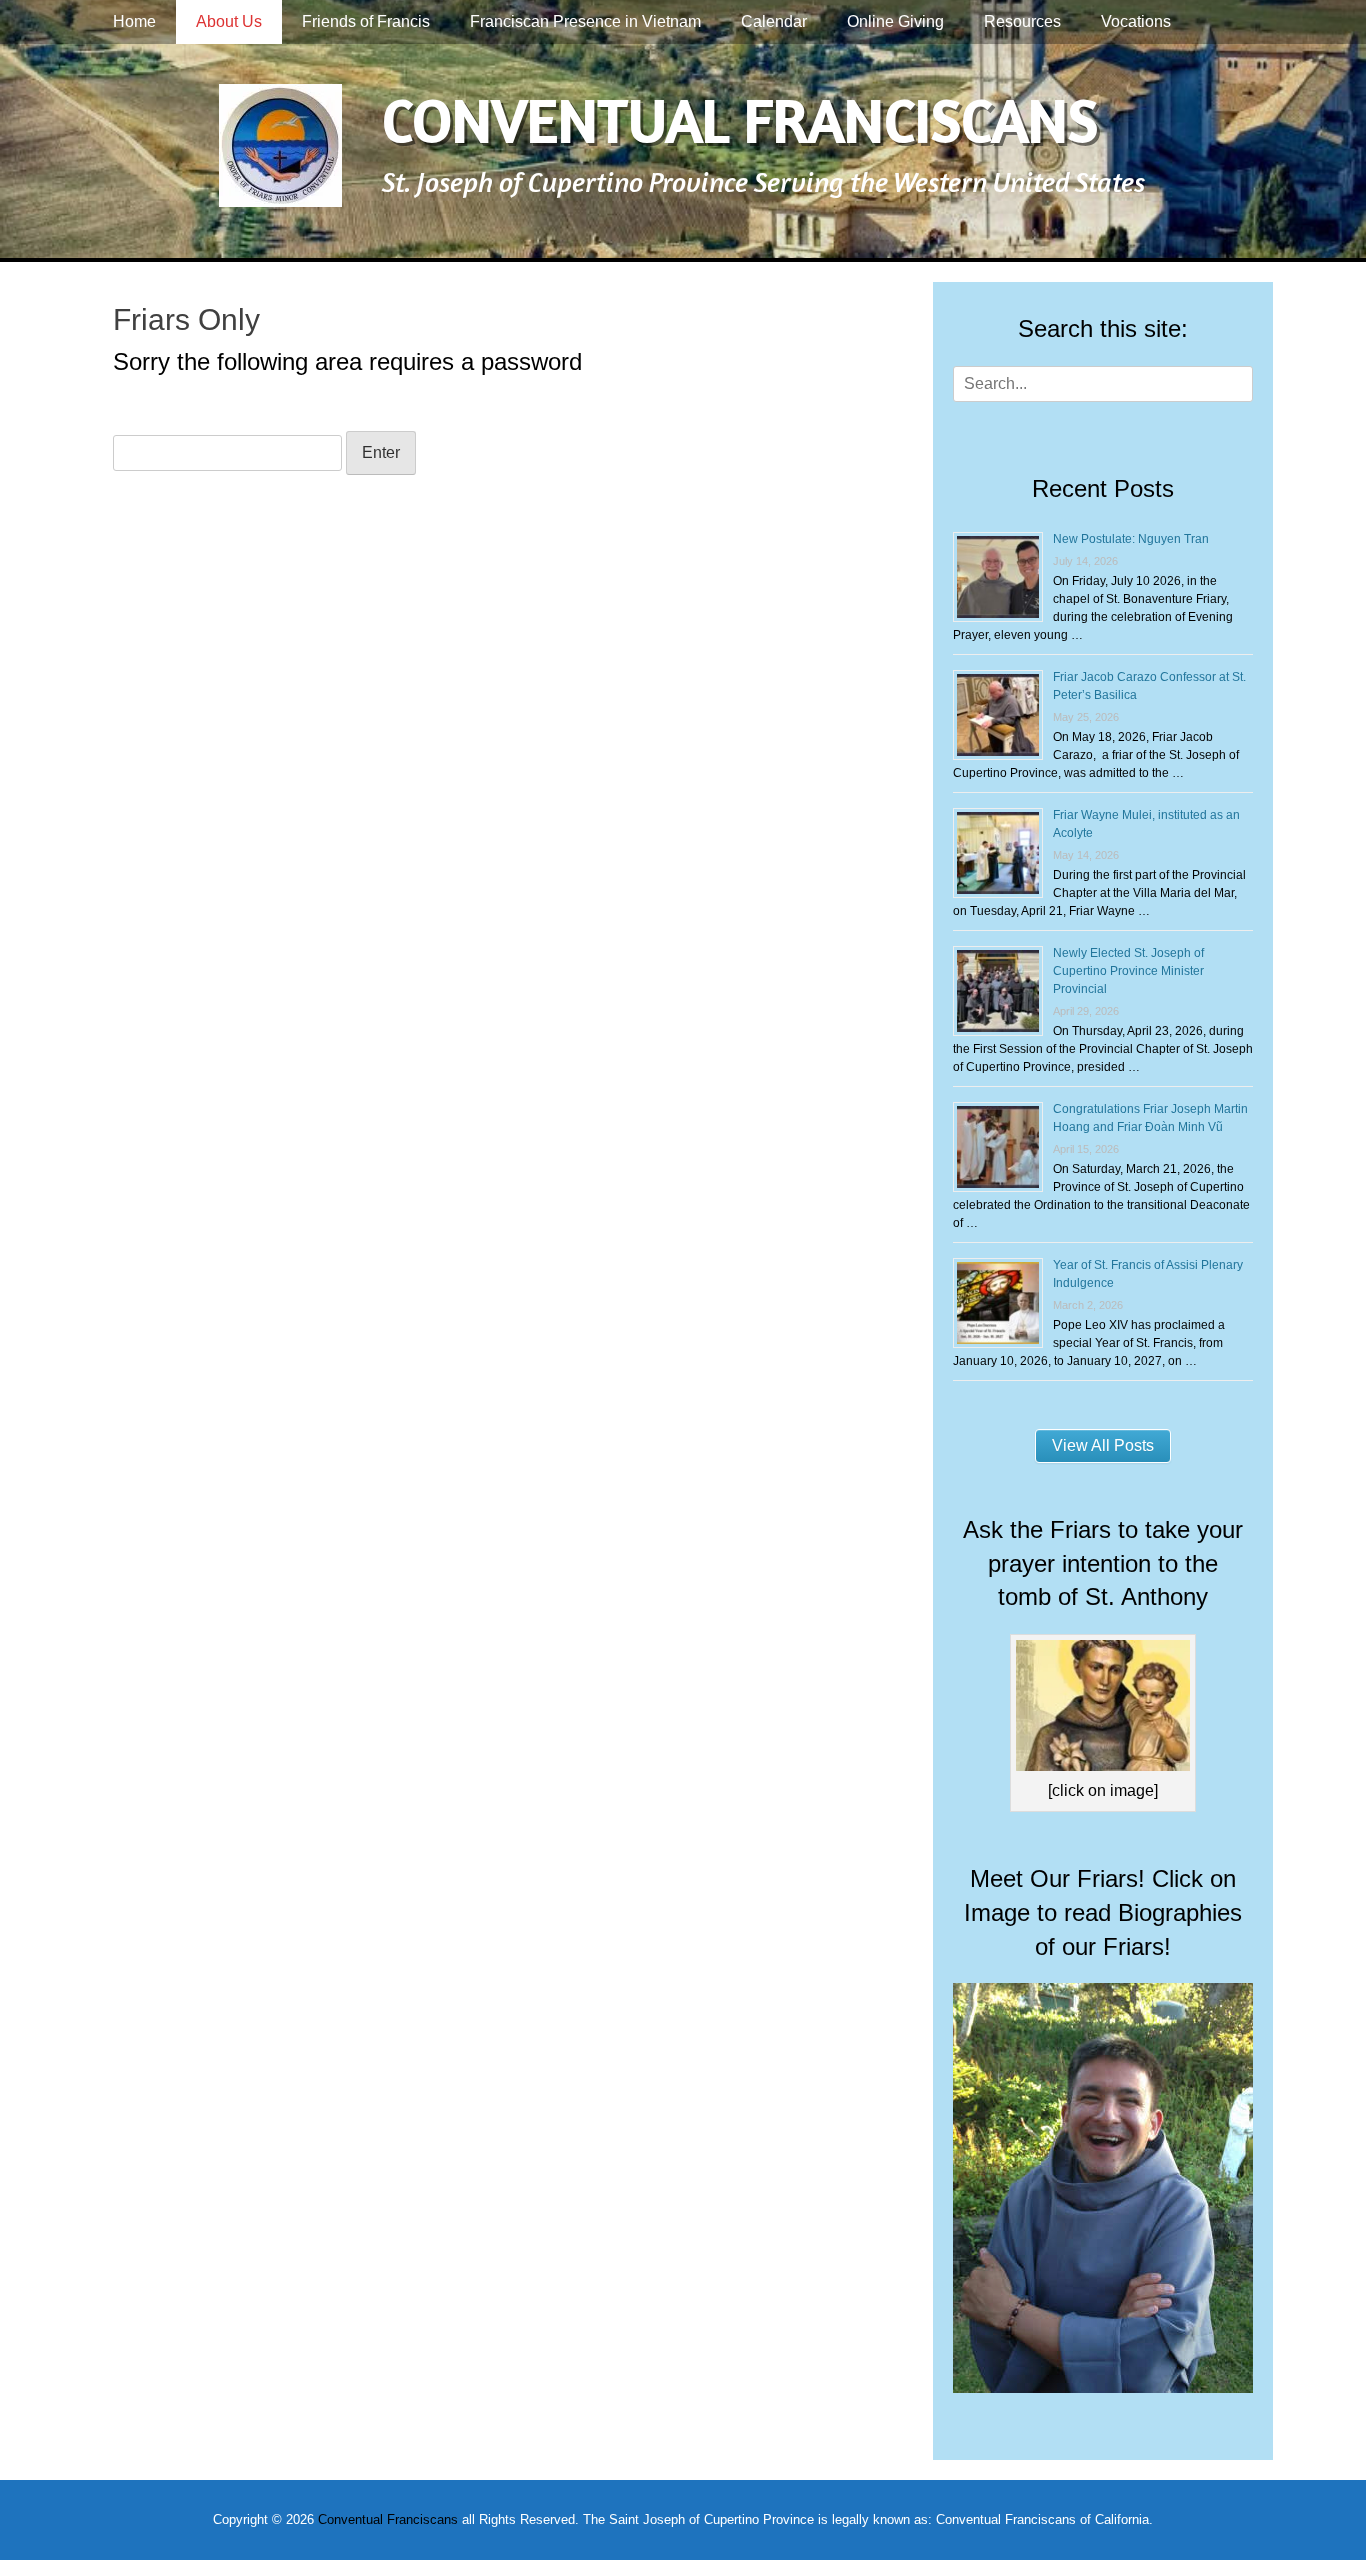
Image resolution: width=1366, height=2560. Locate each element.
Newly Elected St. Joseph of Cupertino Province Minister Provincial (1128, 971)
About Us (229, 21)
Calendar (774, 21)
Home (134, 21)
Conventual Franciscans (740, 119)
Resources (1022, 21)
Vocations (1136, 21)
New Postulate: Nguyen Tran (1131, 539)
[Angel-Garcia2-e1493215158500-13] (1103, 2387)
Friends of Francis (366, 21)
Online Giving (895, 21)
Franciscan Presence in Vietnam (585, 21)
